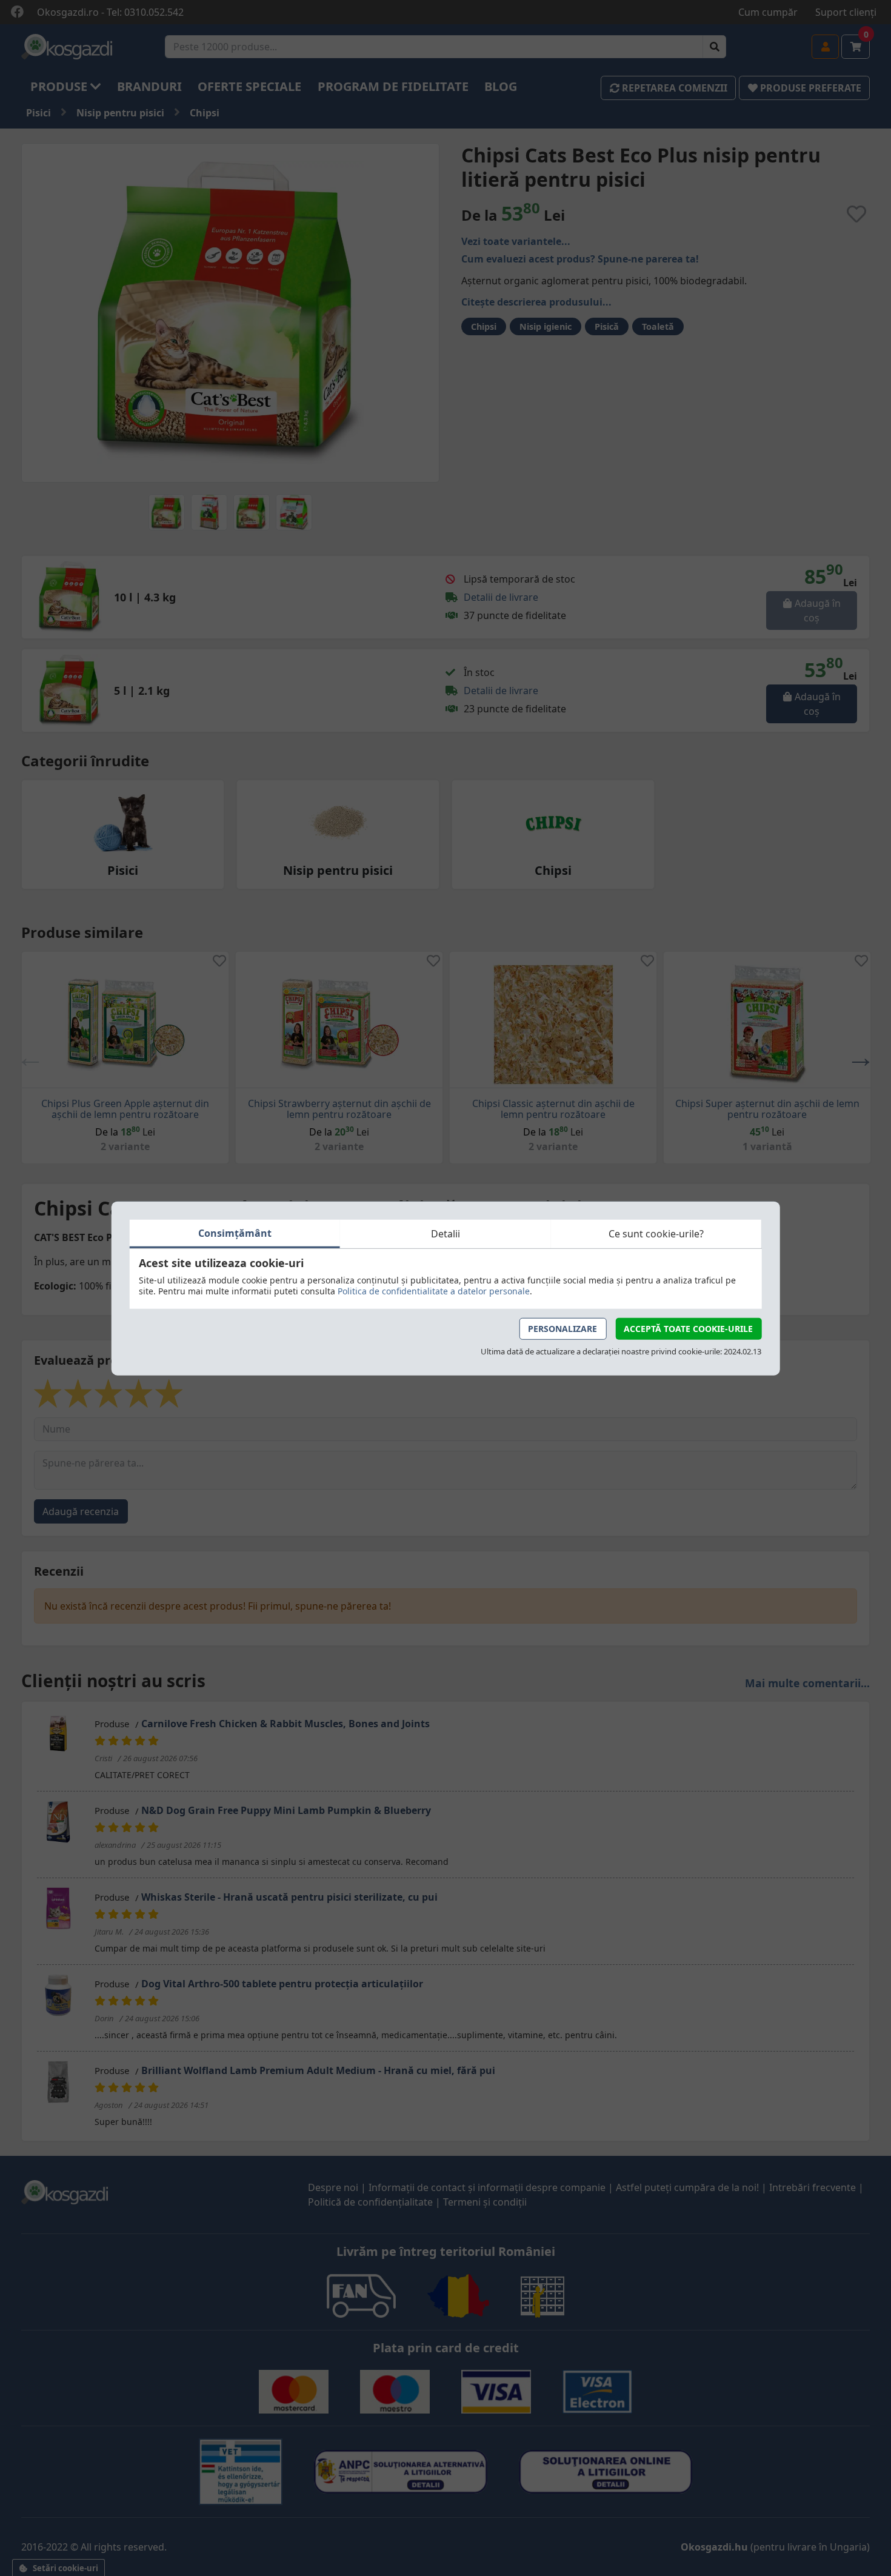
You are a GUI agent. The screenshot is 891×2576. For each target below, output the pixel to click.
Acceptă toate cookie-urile (688, 1328)
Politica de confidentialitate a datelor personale (434, 1290)
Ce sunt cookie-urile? (656, 1234)
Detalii (446, 1234)
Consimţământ (235, 1233)
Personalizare (562, 1328)
